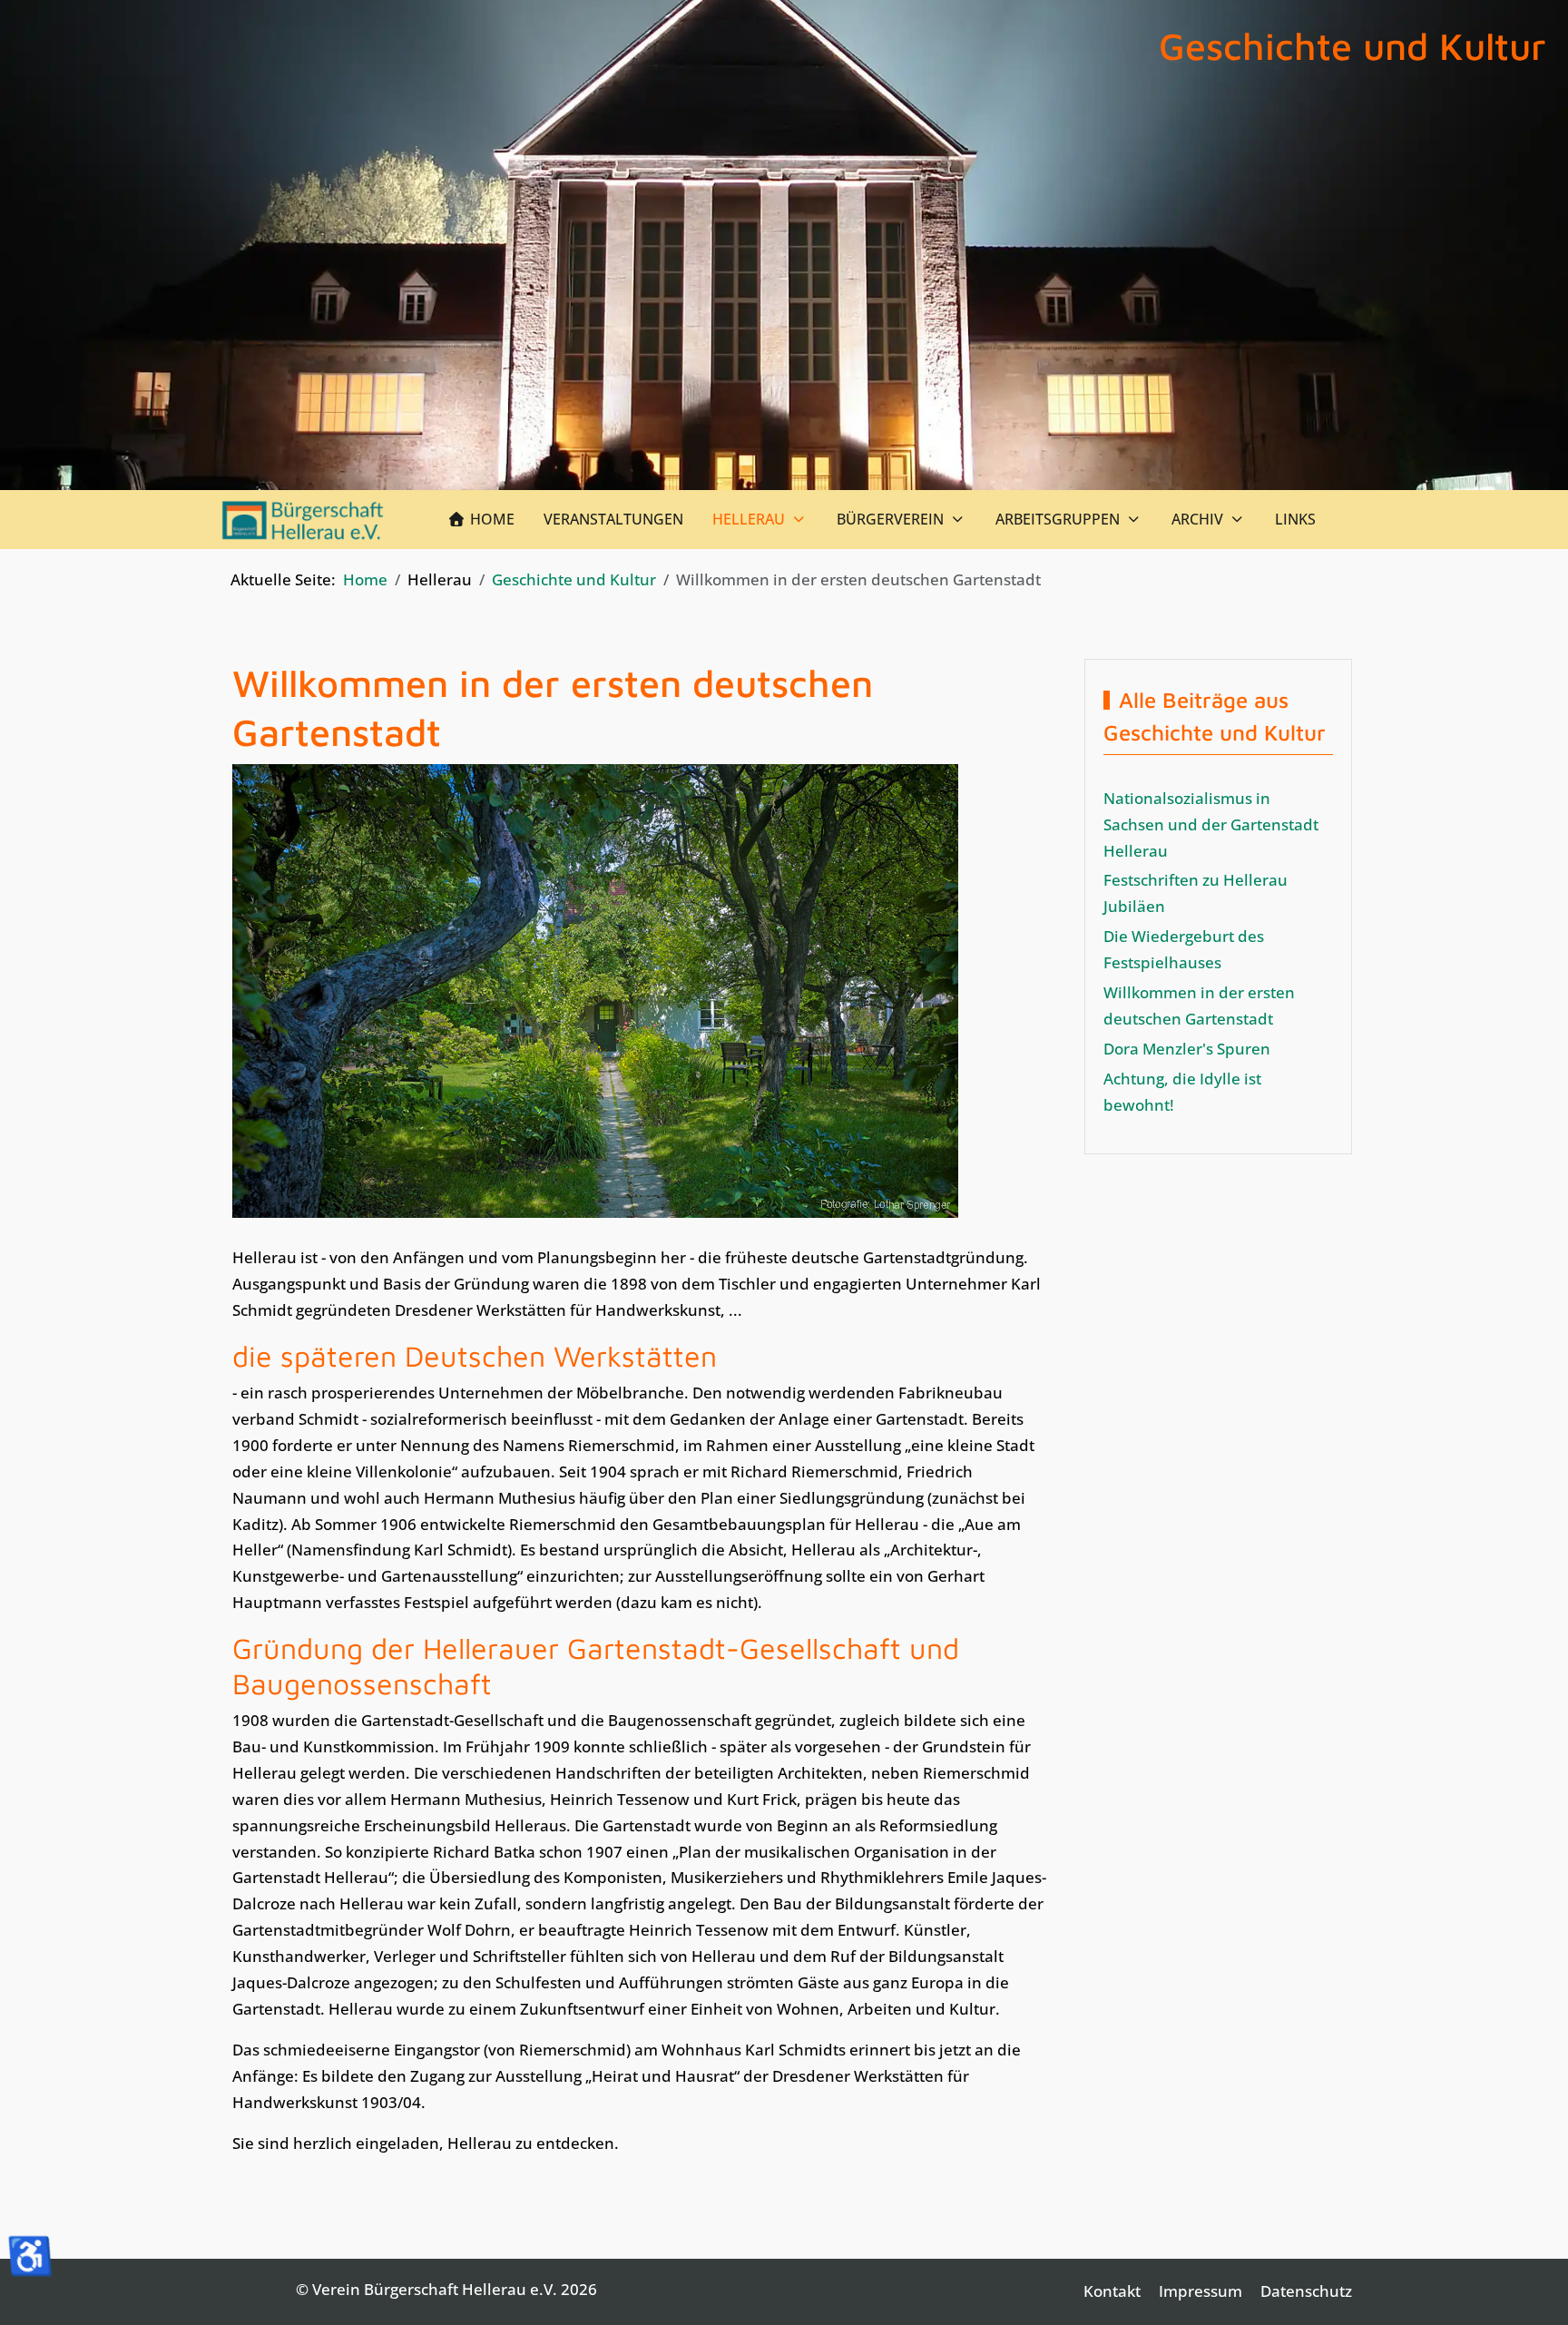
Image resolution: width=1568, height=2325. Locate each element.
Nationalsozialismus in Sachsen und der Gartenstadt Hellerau (1211, 824)
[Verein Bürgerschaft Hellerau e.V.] (304, 520)
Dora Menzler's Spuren (1187, 1049)
